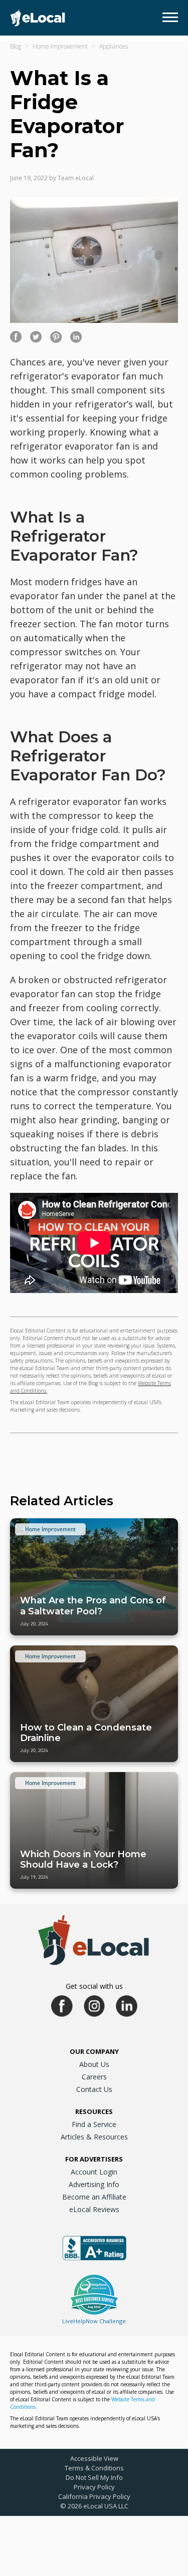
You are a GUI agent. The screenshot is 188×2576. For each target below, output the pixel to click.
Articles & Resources (94, 2137)
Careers (94, 2077)
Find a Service (94, 2124)
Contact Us (94, 2089)
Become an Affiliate (94, 2197)
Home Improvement (60, 46)
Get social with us (94, 1986)
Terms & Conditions (94, 2468)
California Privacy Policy (94, 2496)
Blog (16, 46)
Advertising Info (94, 2184)
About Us (94, 2064)
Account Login (94, 2172)
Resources (94, 2111)
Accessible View (94, 2458)
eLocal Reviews (94, 2209)
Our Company (94, 2051)
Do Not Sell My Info (94, 2477)
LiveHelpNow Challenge (94, 2321)
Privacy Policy (94, 2487)
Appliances (114, 46)
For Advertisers (94, 2159)
